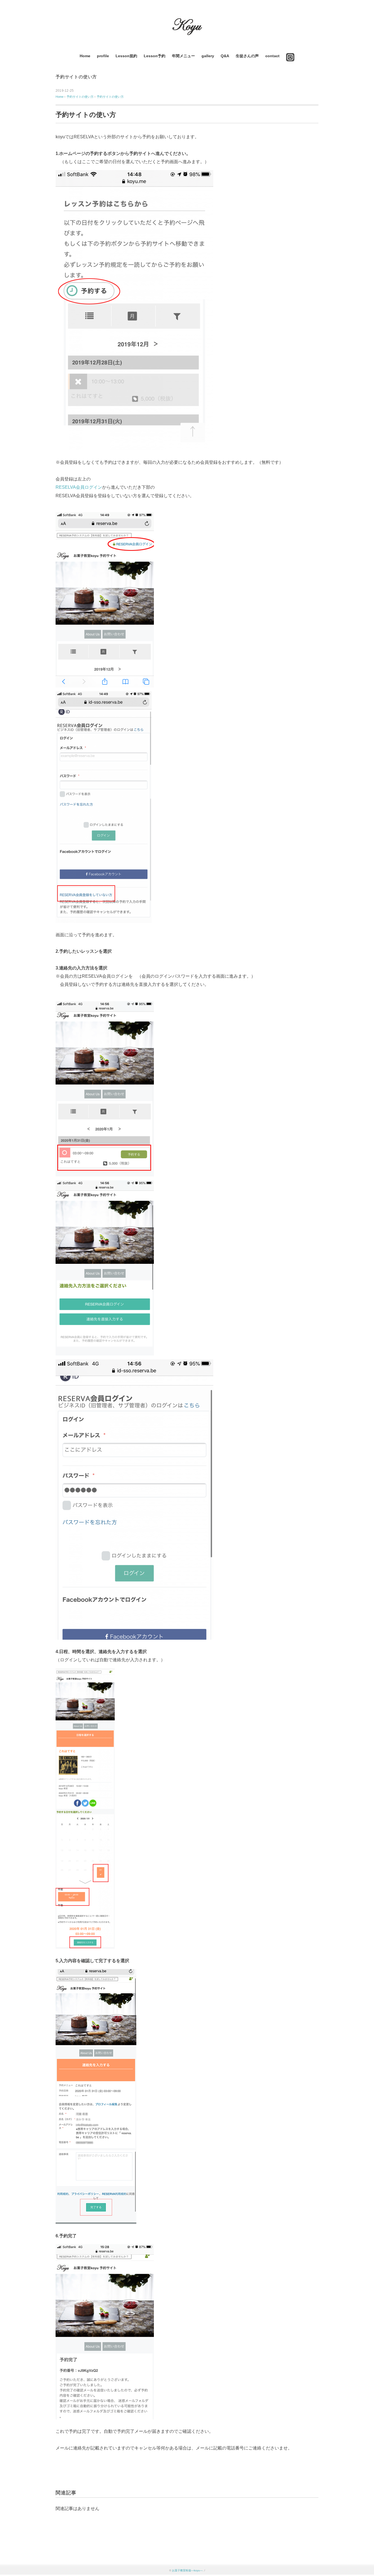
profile (103, 56)
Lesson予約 (155, 56)
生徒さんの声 (247, 56)
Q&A (225, 56)
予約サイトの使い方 (76, 77)
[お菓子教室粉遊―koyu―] (187, 20)
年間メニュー (183, 56)
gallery (208, 56)
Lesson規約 (126, 56)
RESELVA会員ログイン (79, 487)
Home (85, 56)
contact (272, 56)
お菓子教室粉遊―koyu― (187, 2570)
